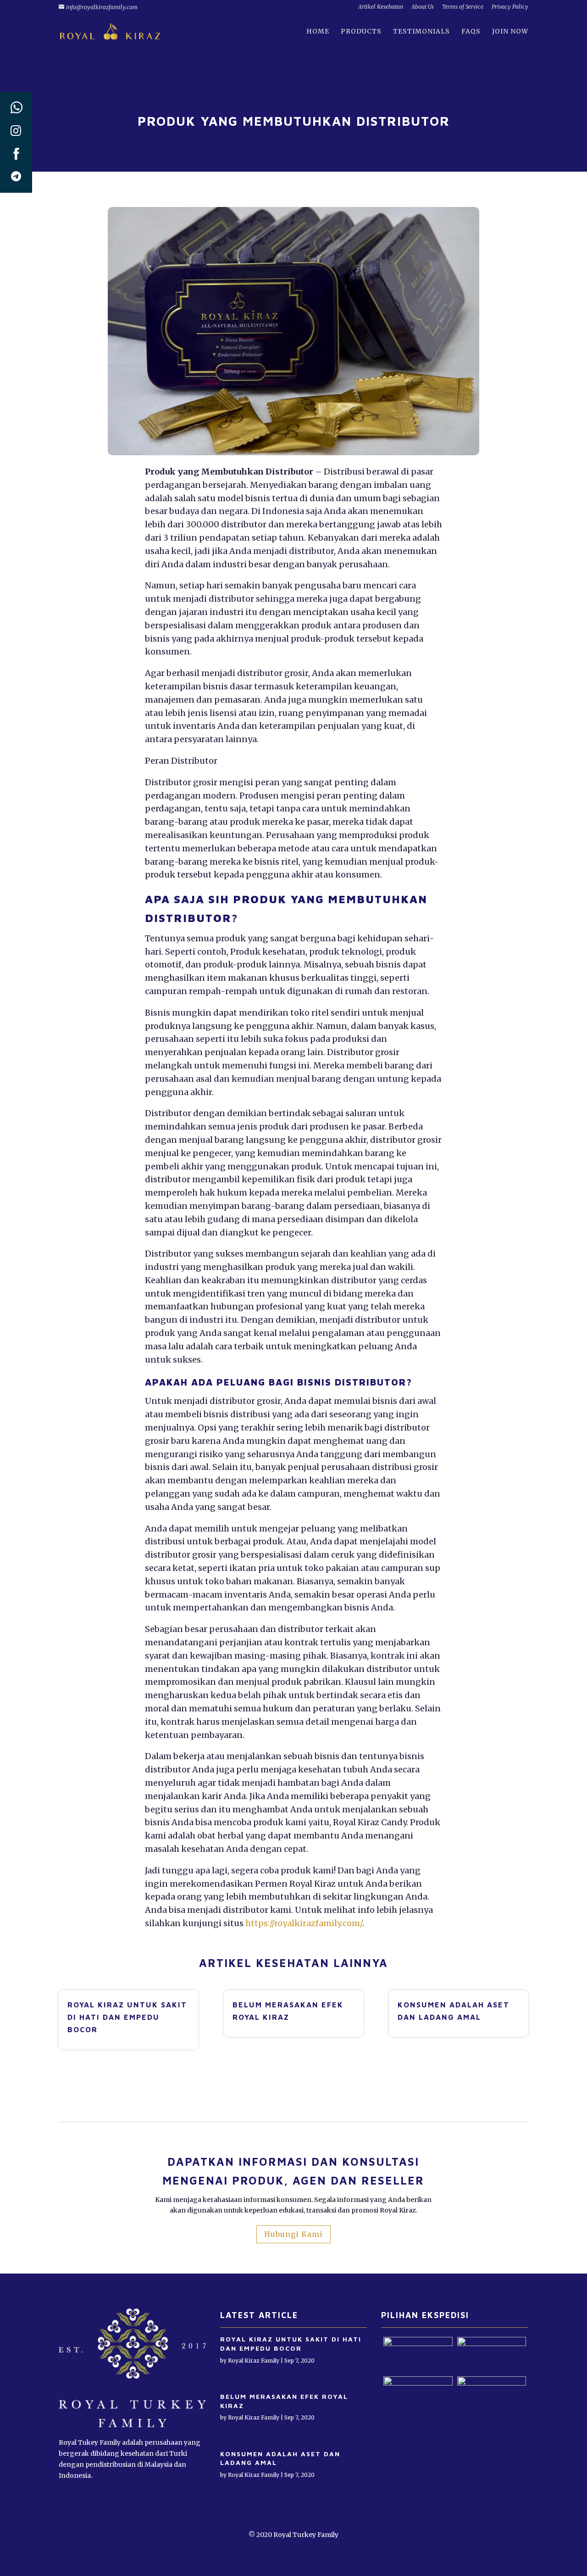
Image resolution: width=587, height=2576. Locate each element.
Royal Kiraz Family (254, 2361)
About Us (423, 7)
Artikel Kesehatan (381, 7)
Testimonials (421, 32)
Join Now (510, 32)
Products (361, 32)
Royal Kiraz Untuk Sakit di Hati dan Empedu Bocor (127, 2017)
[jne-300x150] (418, 2383)
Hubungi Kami (293, 2234)
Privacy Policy (510, 7)
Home (318, 32)
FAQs (471, 32)
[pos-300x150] (492, 2383)
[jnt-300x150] (418, 2344)
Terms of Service (463, 7)
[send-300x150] (492, 2344)
